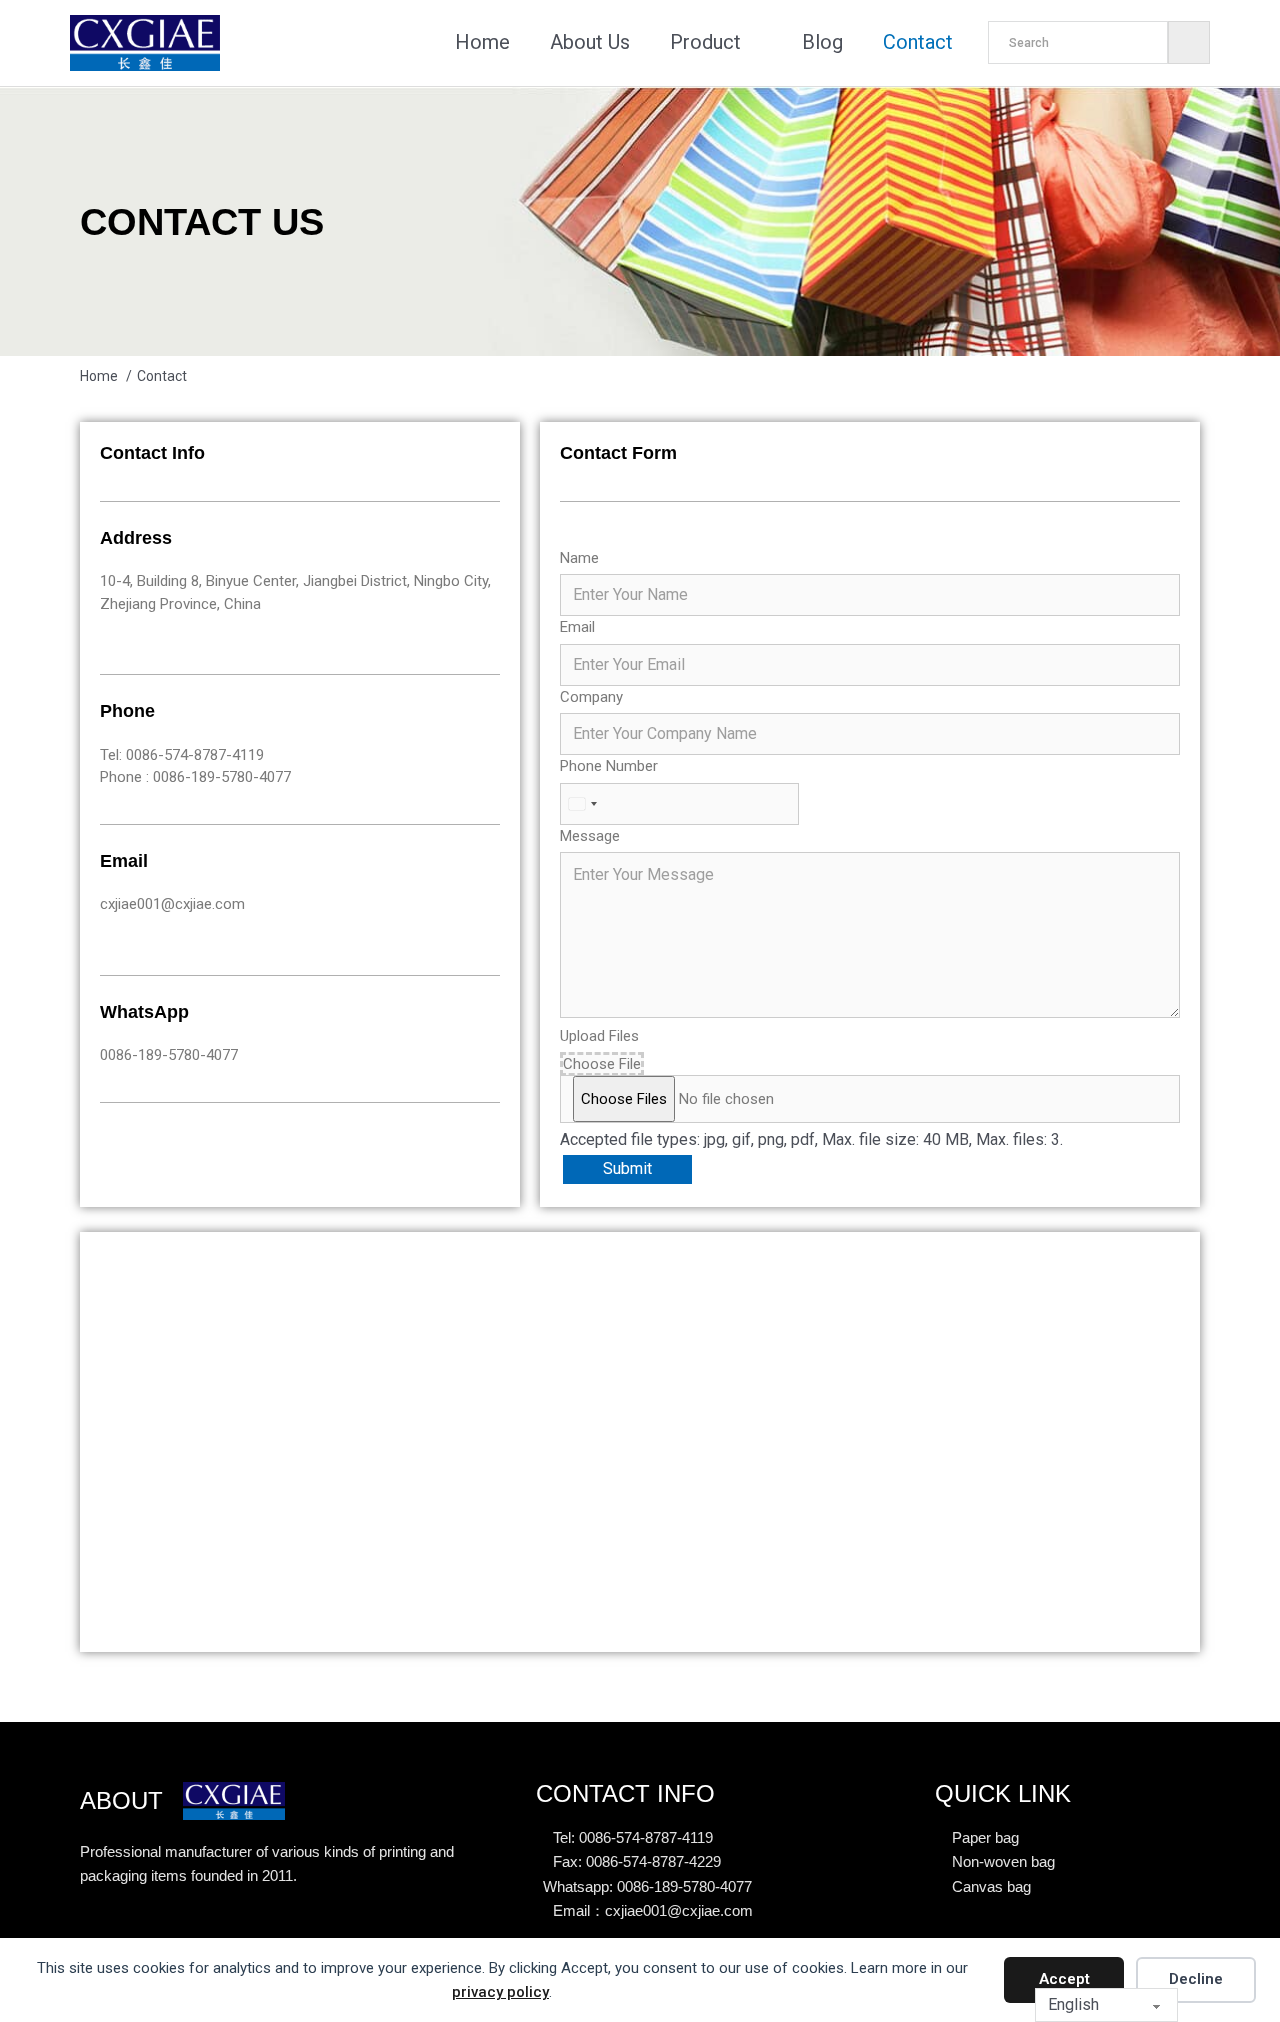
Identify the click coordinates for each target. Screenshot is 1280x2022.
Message (590, 836)
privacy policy (500, 1992)
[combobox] (582, 804)
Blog (822, 42)
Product (705, 42)
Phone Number (609, 766)
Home (482, 42)
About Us (590, 42)
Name (579, 558)
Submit (627, 1168)
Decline (1196, 1979)
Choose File (602, 1064)
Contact (918, 42)
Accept (1064, 1979)
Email (577, 627)
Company (591, 697)
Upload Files (599, 1036)
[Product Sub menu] (756, 43)
